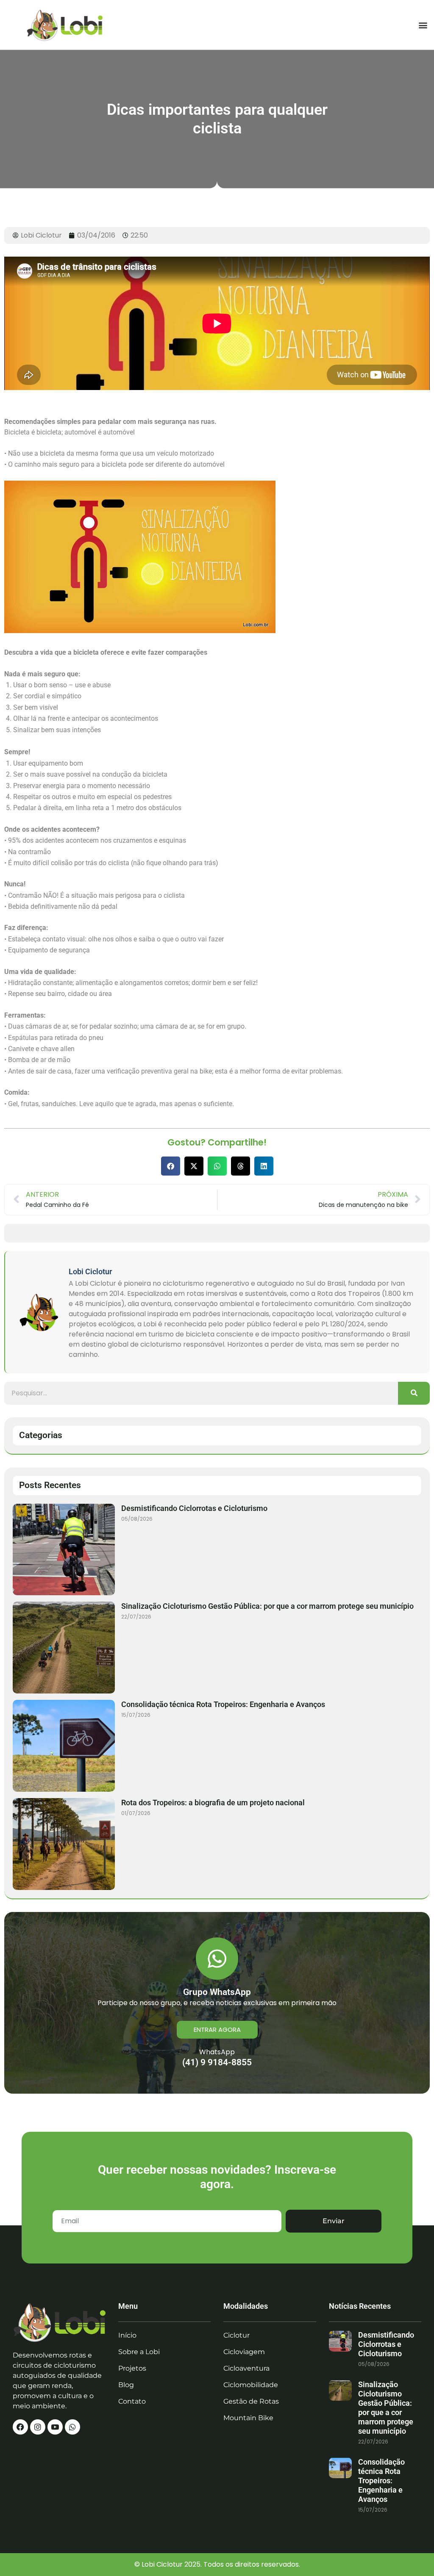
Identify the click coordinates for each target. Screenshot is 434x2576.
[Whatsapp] (72, 2427)
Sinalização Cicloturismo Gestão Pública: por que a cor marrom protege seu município (267, 1606)
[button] (423, 25)
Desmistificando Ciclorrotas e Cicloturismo (194, 1508)
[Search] (414, 1393)
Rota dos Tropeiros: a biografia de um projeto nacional (213, 1803)
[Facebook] (20, 2427)
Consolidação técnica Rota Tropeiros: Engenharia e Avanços (223, 1704)
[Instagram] (38, 2427)
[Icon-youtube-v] (55, 2427)
